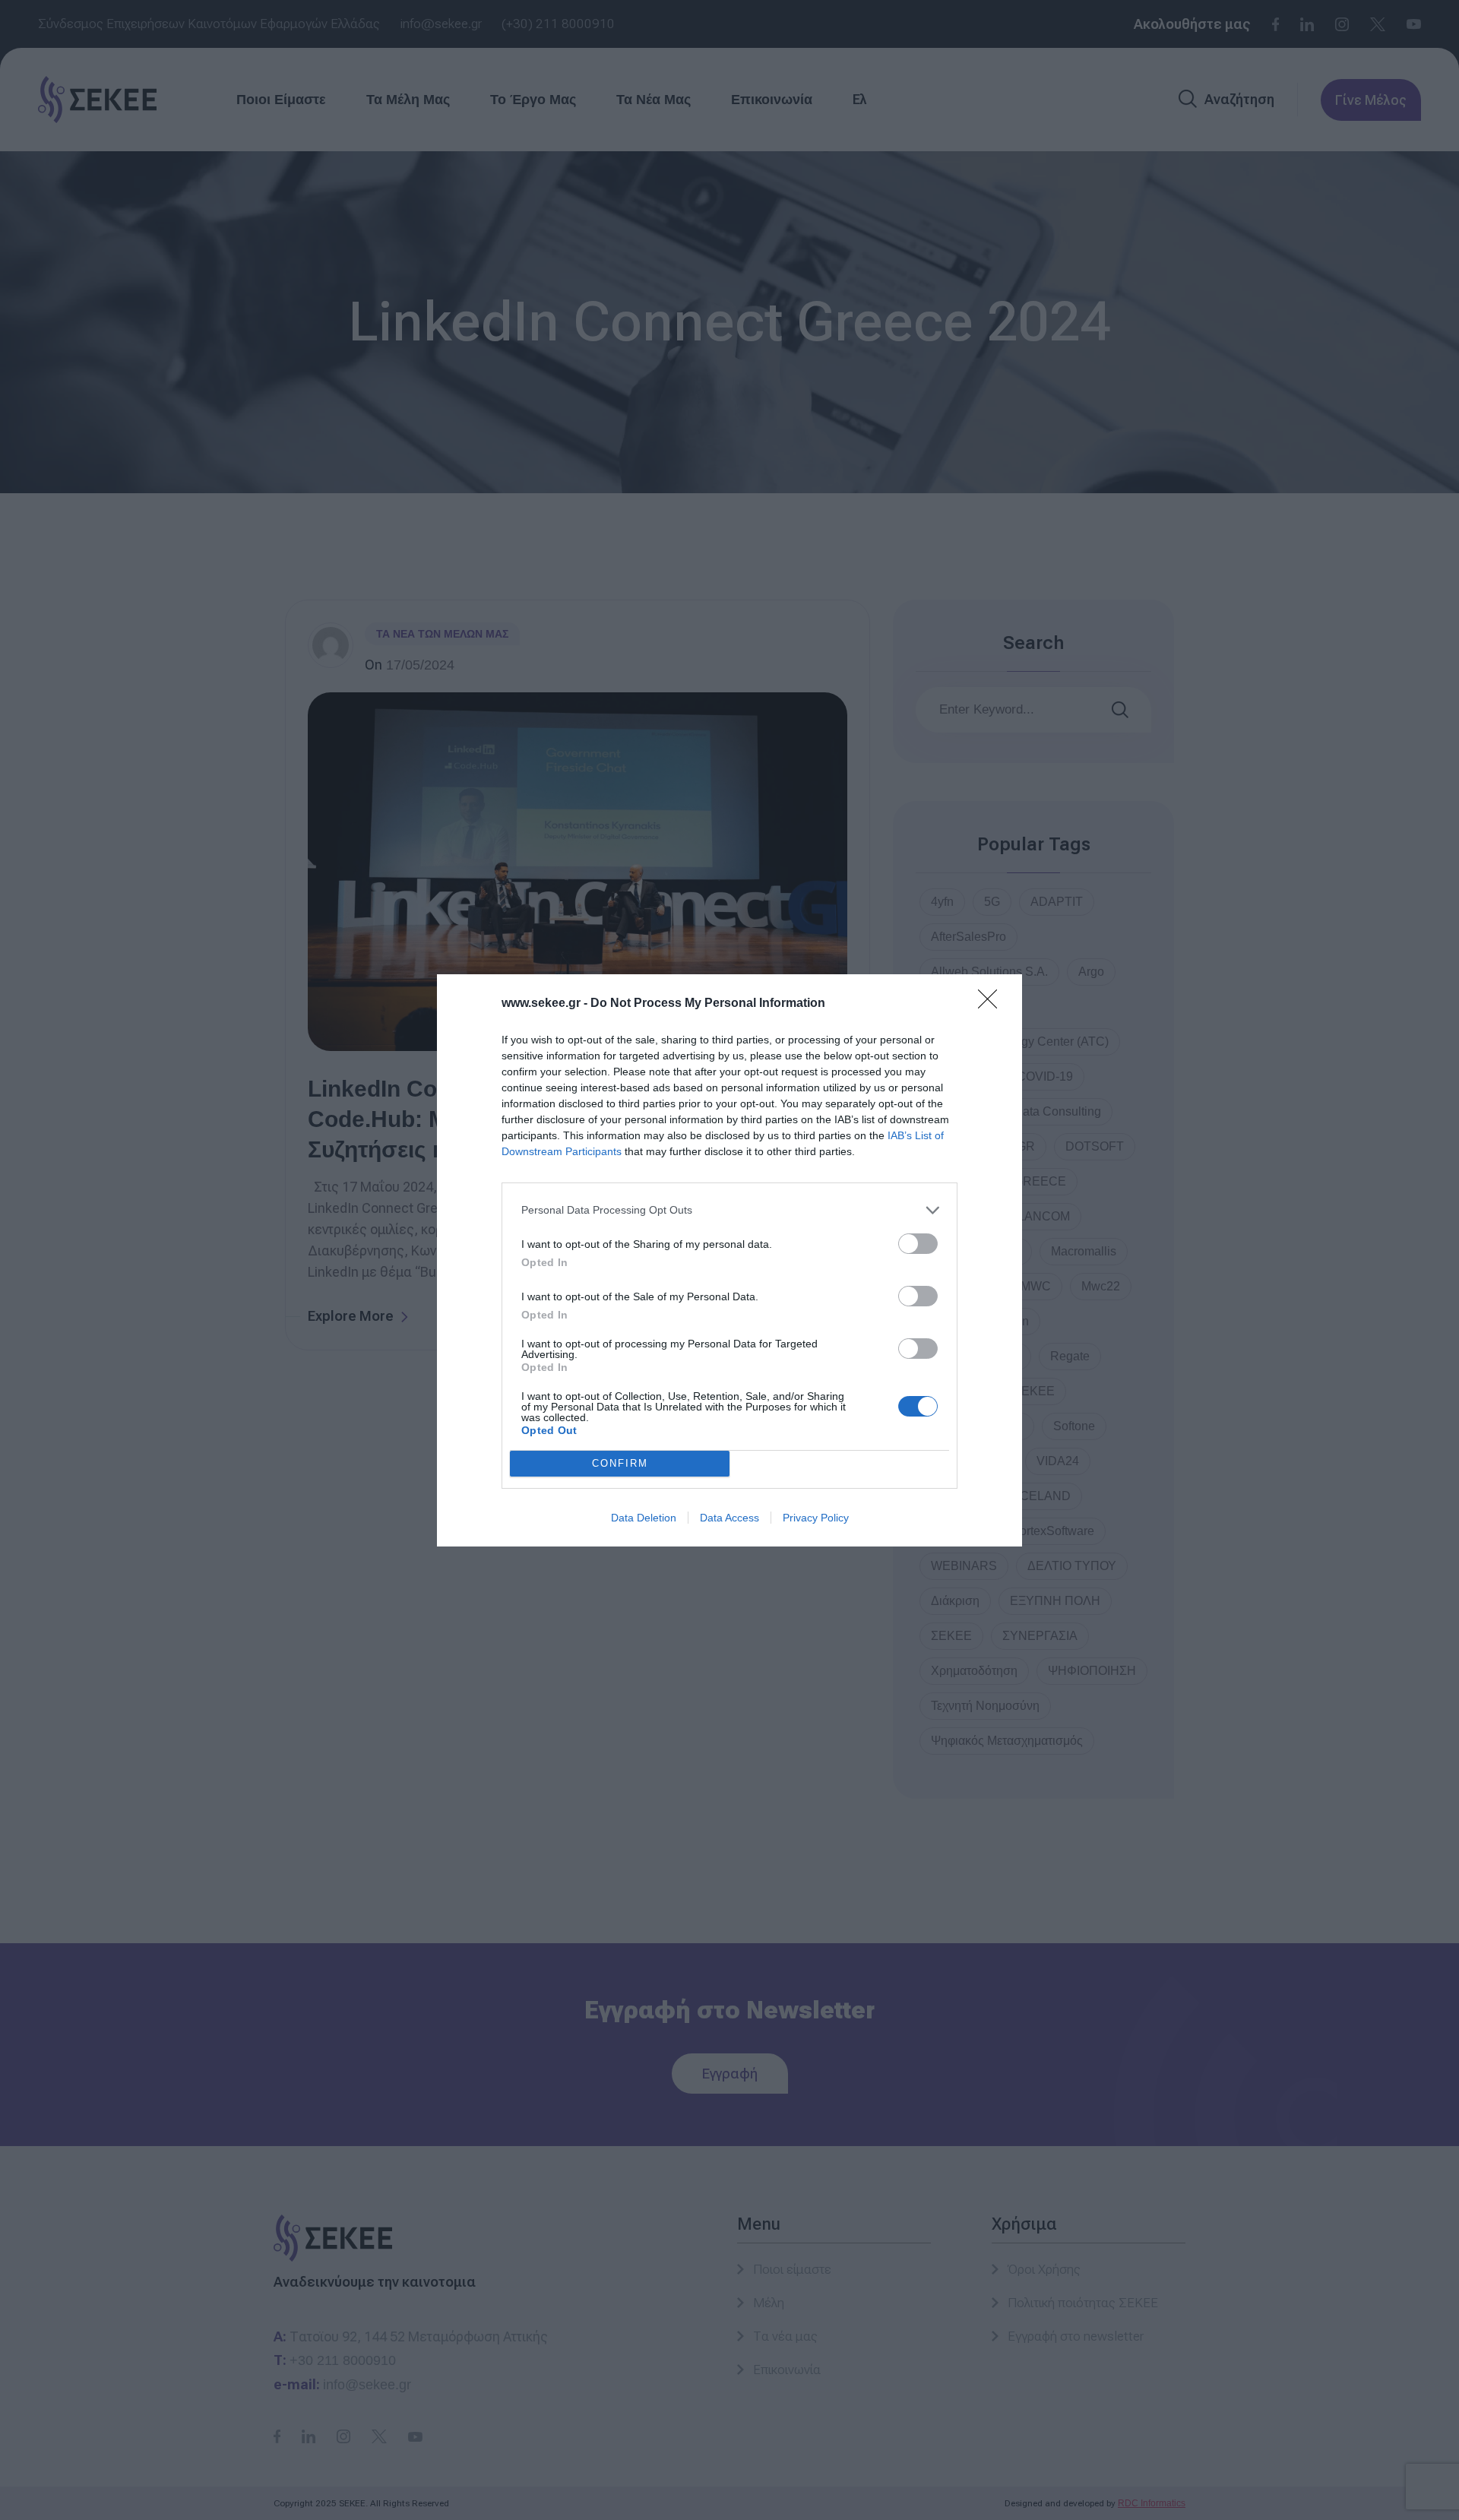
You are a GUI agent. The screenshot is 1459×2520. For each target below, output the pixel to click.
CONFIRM (620, 1463)
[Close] (992, 1004)
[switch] (918, 1244)
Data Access (729, 1518)
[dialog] (729, 1260)
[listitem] (729, 1210)
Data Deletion (644, 1518)
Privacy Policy (816, 1518)
